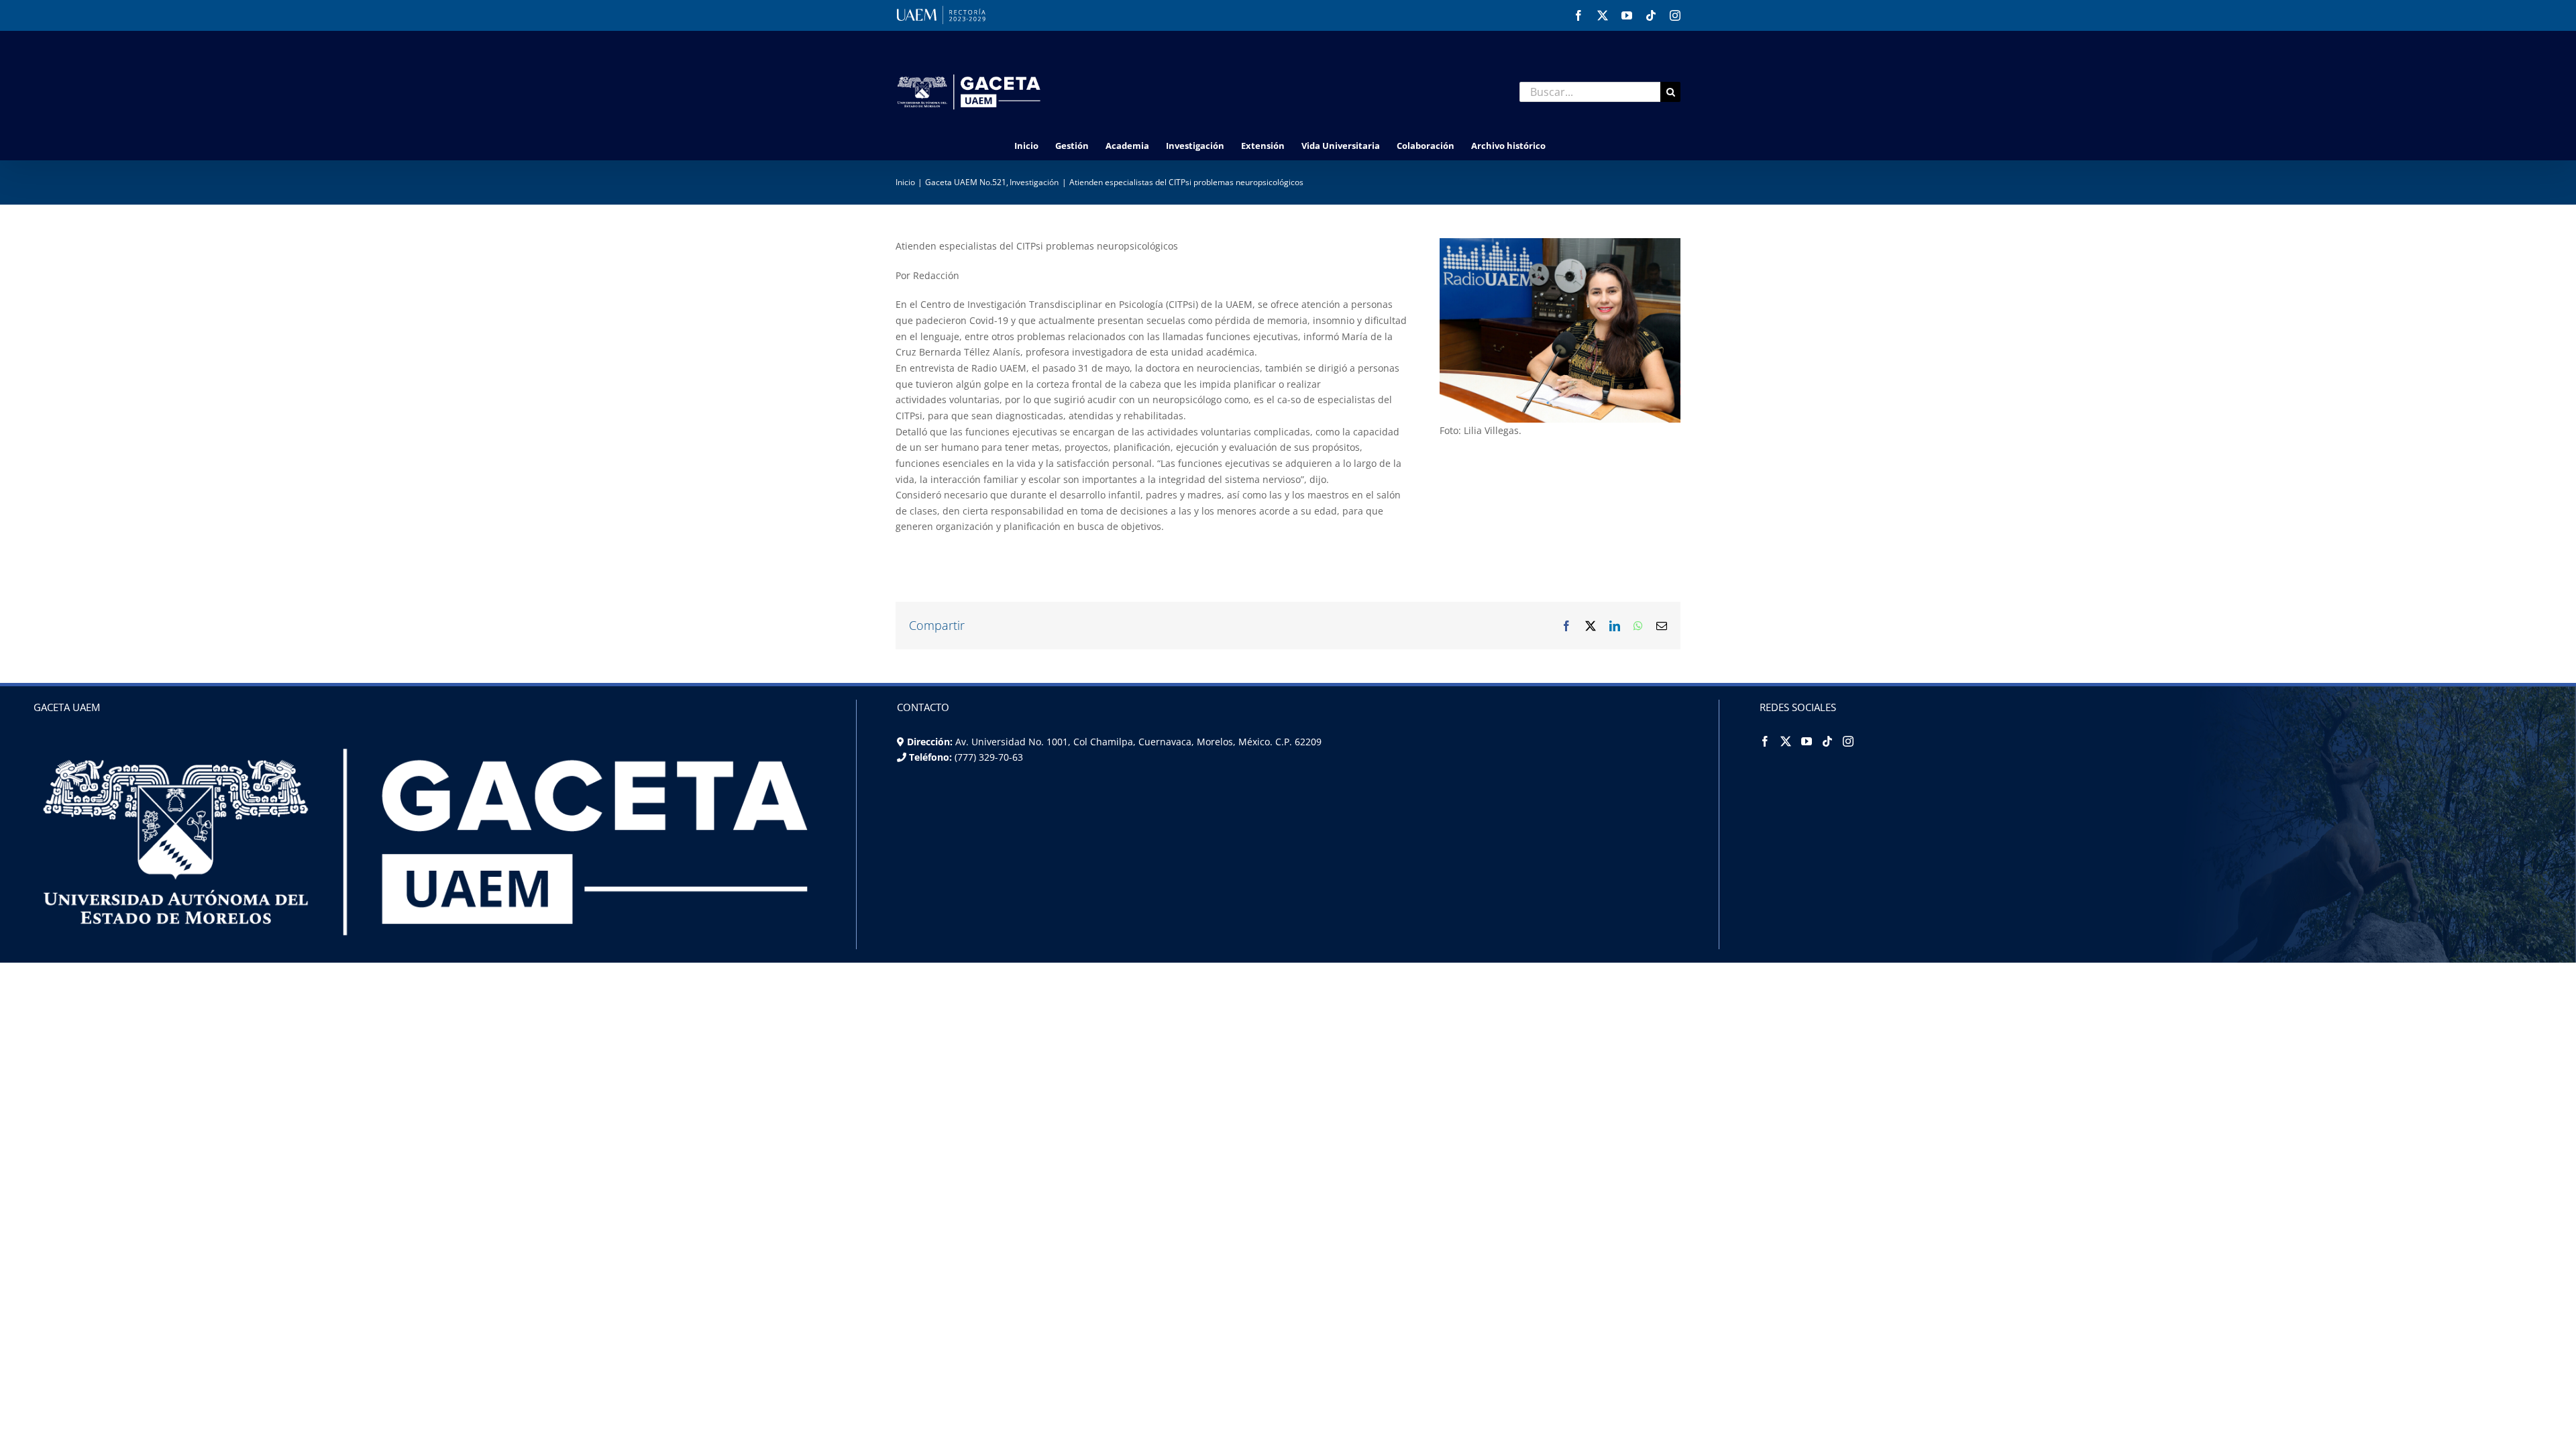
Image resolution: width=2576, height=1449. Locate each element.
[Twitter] (1786, 741)
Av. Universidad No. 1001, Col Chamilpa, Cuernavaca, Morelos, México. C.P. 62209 (1138, 742)
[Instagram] (1848, 741)
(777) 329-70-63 (987, 757)
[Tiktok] (1827, 741)
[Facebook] (1765, 741)
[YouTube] (1807, 741)
